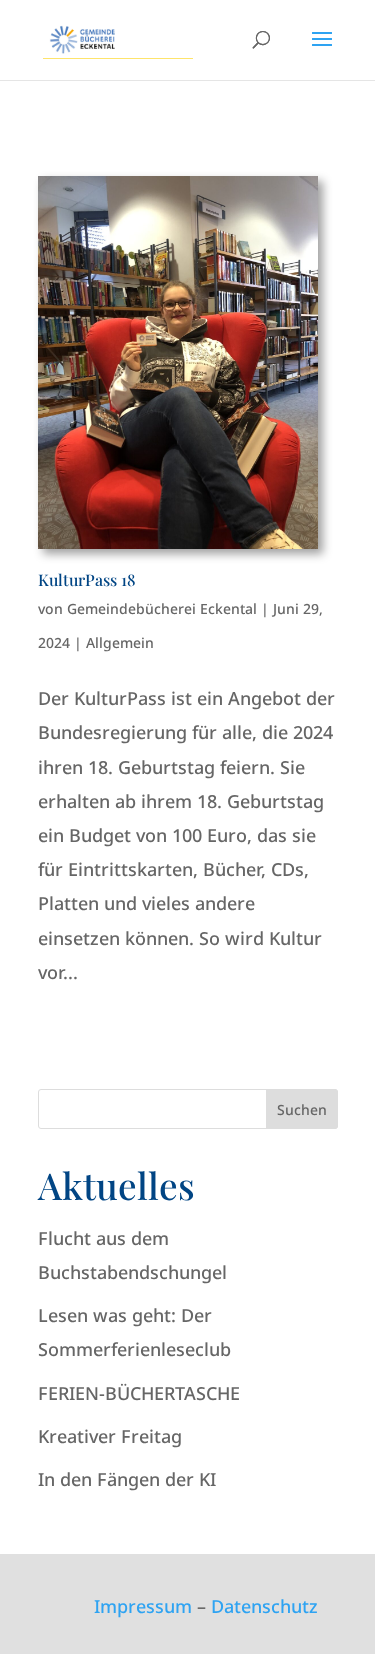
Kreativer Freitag (110, 1436)
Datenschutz (264, 1606)
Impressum (143, 1606)
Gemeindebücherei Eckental (162, 608)
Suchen (302, 1109)
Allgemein (120, 642)
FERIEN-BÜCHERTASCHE (139, 1393)
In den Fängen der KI (127, 1479)
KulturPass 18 (87, 579)
